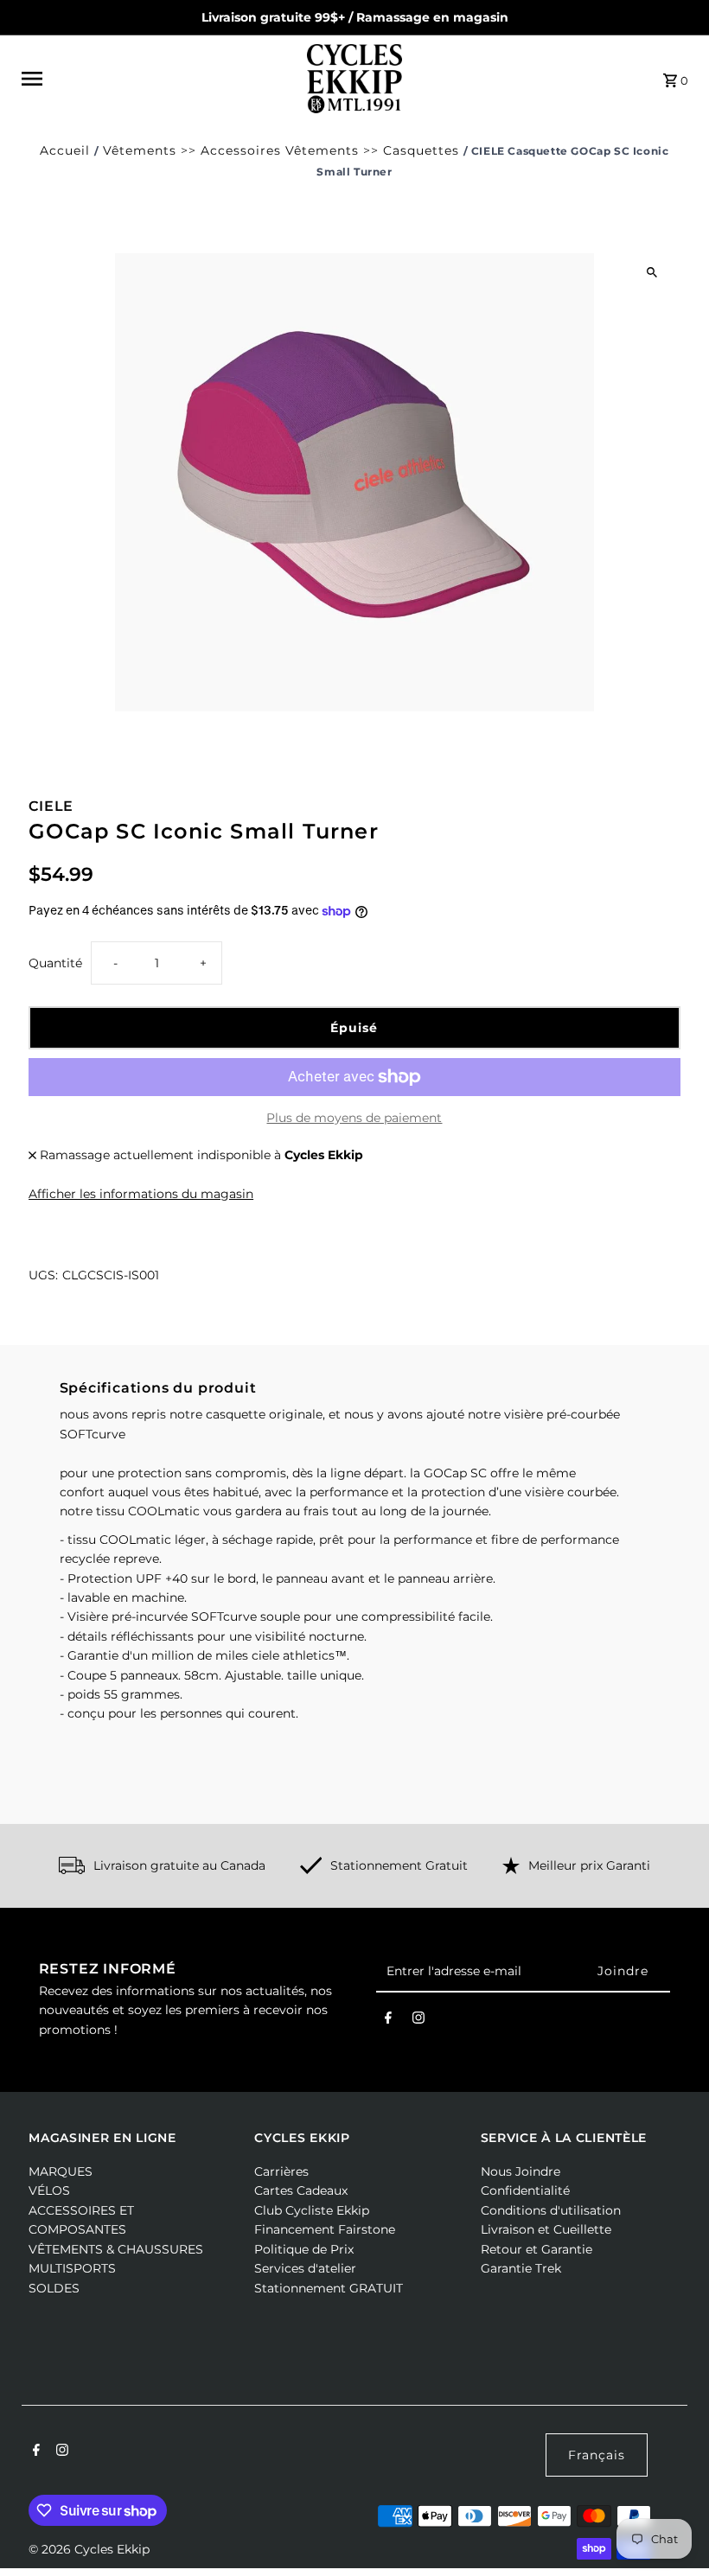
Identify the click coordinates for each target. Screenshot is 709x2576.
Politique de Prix (304, 2249)
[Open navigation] (159, 79)
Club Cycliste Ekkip (312, 2210)
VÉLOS (49, 2190)
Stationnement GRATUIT (329, 2288)
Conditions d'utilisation (551, 2210)
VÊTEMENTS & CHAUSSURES (116, 2249)
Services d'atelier (305, 2268)
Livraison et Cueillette (546, 2229)
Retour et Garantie (537, 2249)
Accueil (65, 150)
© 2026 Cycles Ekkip (89, 2549)
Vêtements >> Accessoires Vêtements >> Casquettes (281, 150)
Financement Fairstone (325, 2229)
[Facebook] (388, 2021)
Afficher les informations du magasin (141, 1194)
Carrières (281, 2171)
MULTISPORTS (72, 2268)
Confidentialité (525, 2190)
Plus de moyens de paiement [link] (354, 1118)
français (597, 2455)
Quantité (55, 963)
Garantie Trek (521, 2268)
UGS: (43, 1275)
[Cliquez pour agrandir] (652, 273)
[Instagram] (418, 2021)
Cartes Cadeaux (301, 2190)
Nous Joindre (521, 2171)
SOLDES (54, 2288)
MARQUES (61, 2171)
